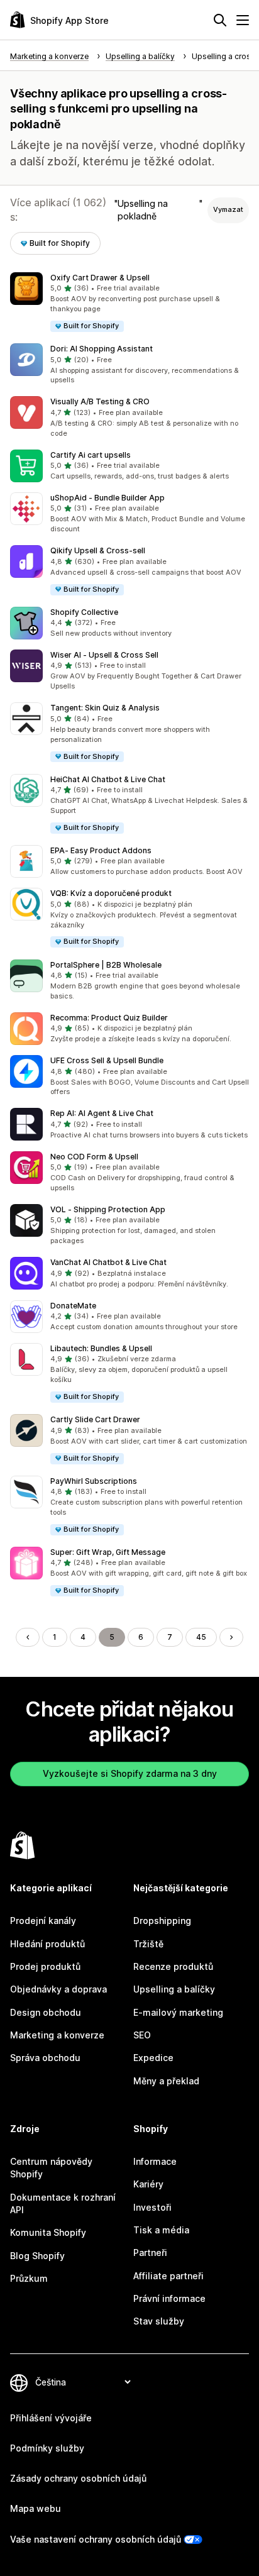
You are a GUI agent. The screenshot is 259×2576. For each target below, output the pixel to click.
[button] (129, 303)
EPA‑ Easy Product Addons (101, 850)
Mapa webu (36, 2508)
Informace (155, 2161)
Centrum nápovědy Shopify (51, 2168)
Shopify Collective (84, 612)
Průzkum (29, 2278)
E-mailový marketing (178, 2012)
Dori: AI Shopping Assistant (102, 349)
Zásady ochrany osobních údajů (78, 2478)
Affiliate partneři (168, 2276)
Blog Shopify (37, 2256)
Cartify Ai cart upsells (91, 455)
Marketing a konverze (57, 2035)
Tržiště (148, 1944)
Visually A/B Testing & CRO (100, 401)
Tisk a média (161, 2230)
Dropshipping (162, 1921)
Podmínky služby (47, 2448)
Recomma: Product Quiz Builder (109, 1018)
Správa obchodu (45, 2058)
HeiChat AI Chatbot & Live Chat (108, 779)
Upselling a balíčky (174, 1989)
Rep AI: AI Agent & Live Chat (102, 1113)
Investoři (152, 2207)
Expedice (153, 2058)
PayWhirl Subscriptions (94, 1481)
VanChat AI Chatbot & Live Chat (108, 1262)
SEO (142, 2035)
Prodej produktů (45, 1966)
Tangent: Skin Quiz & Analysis (105, 708)
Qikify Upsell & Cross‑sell (98, 550)
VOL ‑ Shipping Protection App (108, 1209)
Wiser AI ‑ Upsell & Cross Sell (104, 655)
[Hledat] (220, 20)
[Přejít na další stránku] (231, 1637)
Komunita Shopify (48, 2232)
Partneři (150, 2253)
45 (201, 1637)
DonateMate (73, 1306)
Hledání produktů (47, 1944)
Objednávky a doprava (58, 1989)
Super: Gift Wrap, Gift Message (108, 1552)
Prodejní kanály (43, 1921)
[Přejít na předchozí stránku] (28, 1637)
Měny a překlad (166, 2081)
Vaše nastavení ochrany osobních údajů (96, 2539)
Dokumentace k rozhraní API (63, 2203)
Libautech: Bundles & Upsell (101, 1348)
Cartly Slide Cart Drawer (95, 1419)
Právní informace (169, 2298)
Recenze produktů (173, 1966)
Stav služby (159, 2321)
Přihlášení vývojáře (51, 2418)
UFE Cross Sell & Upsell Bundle (107, 1060)
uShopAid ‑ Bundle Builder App (107, 498)
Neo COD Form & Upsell (94, 1157)
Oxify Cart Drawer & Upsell (100, 278)
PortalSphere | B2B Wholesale (106, 965)
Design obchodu (46, 2012)
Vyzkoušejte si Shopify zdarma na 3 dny (130, 1773)
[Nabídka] (243, 20)
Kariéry (148, 2184)
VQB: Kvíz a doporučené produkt (111, 893)
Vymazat (228, 209)
